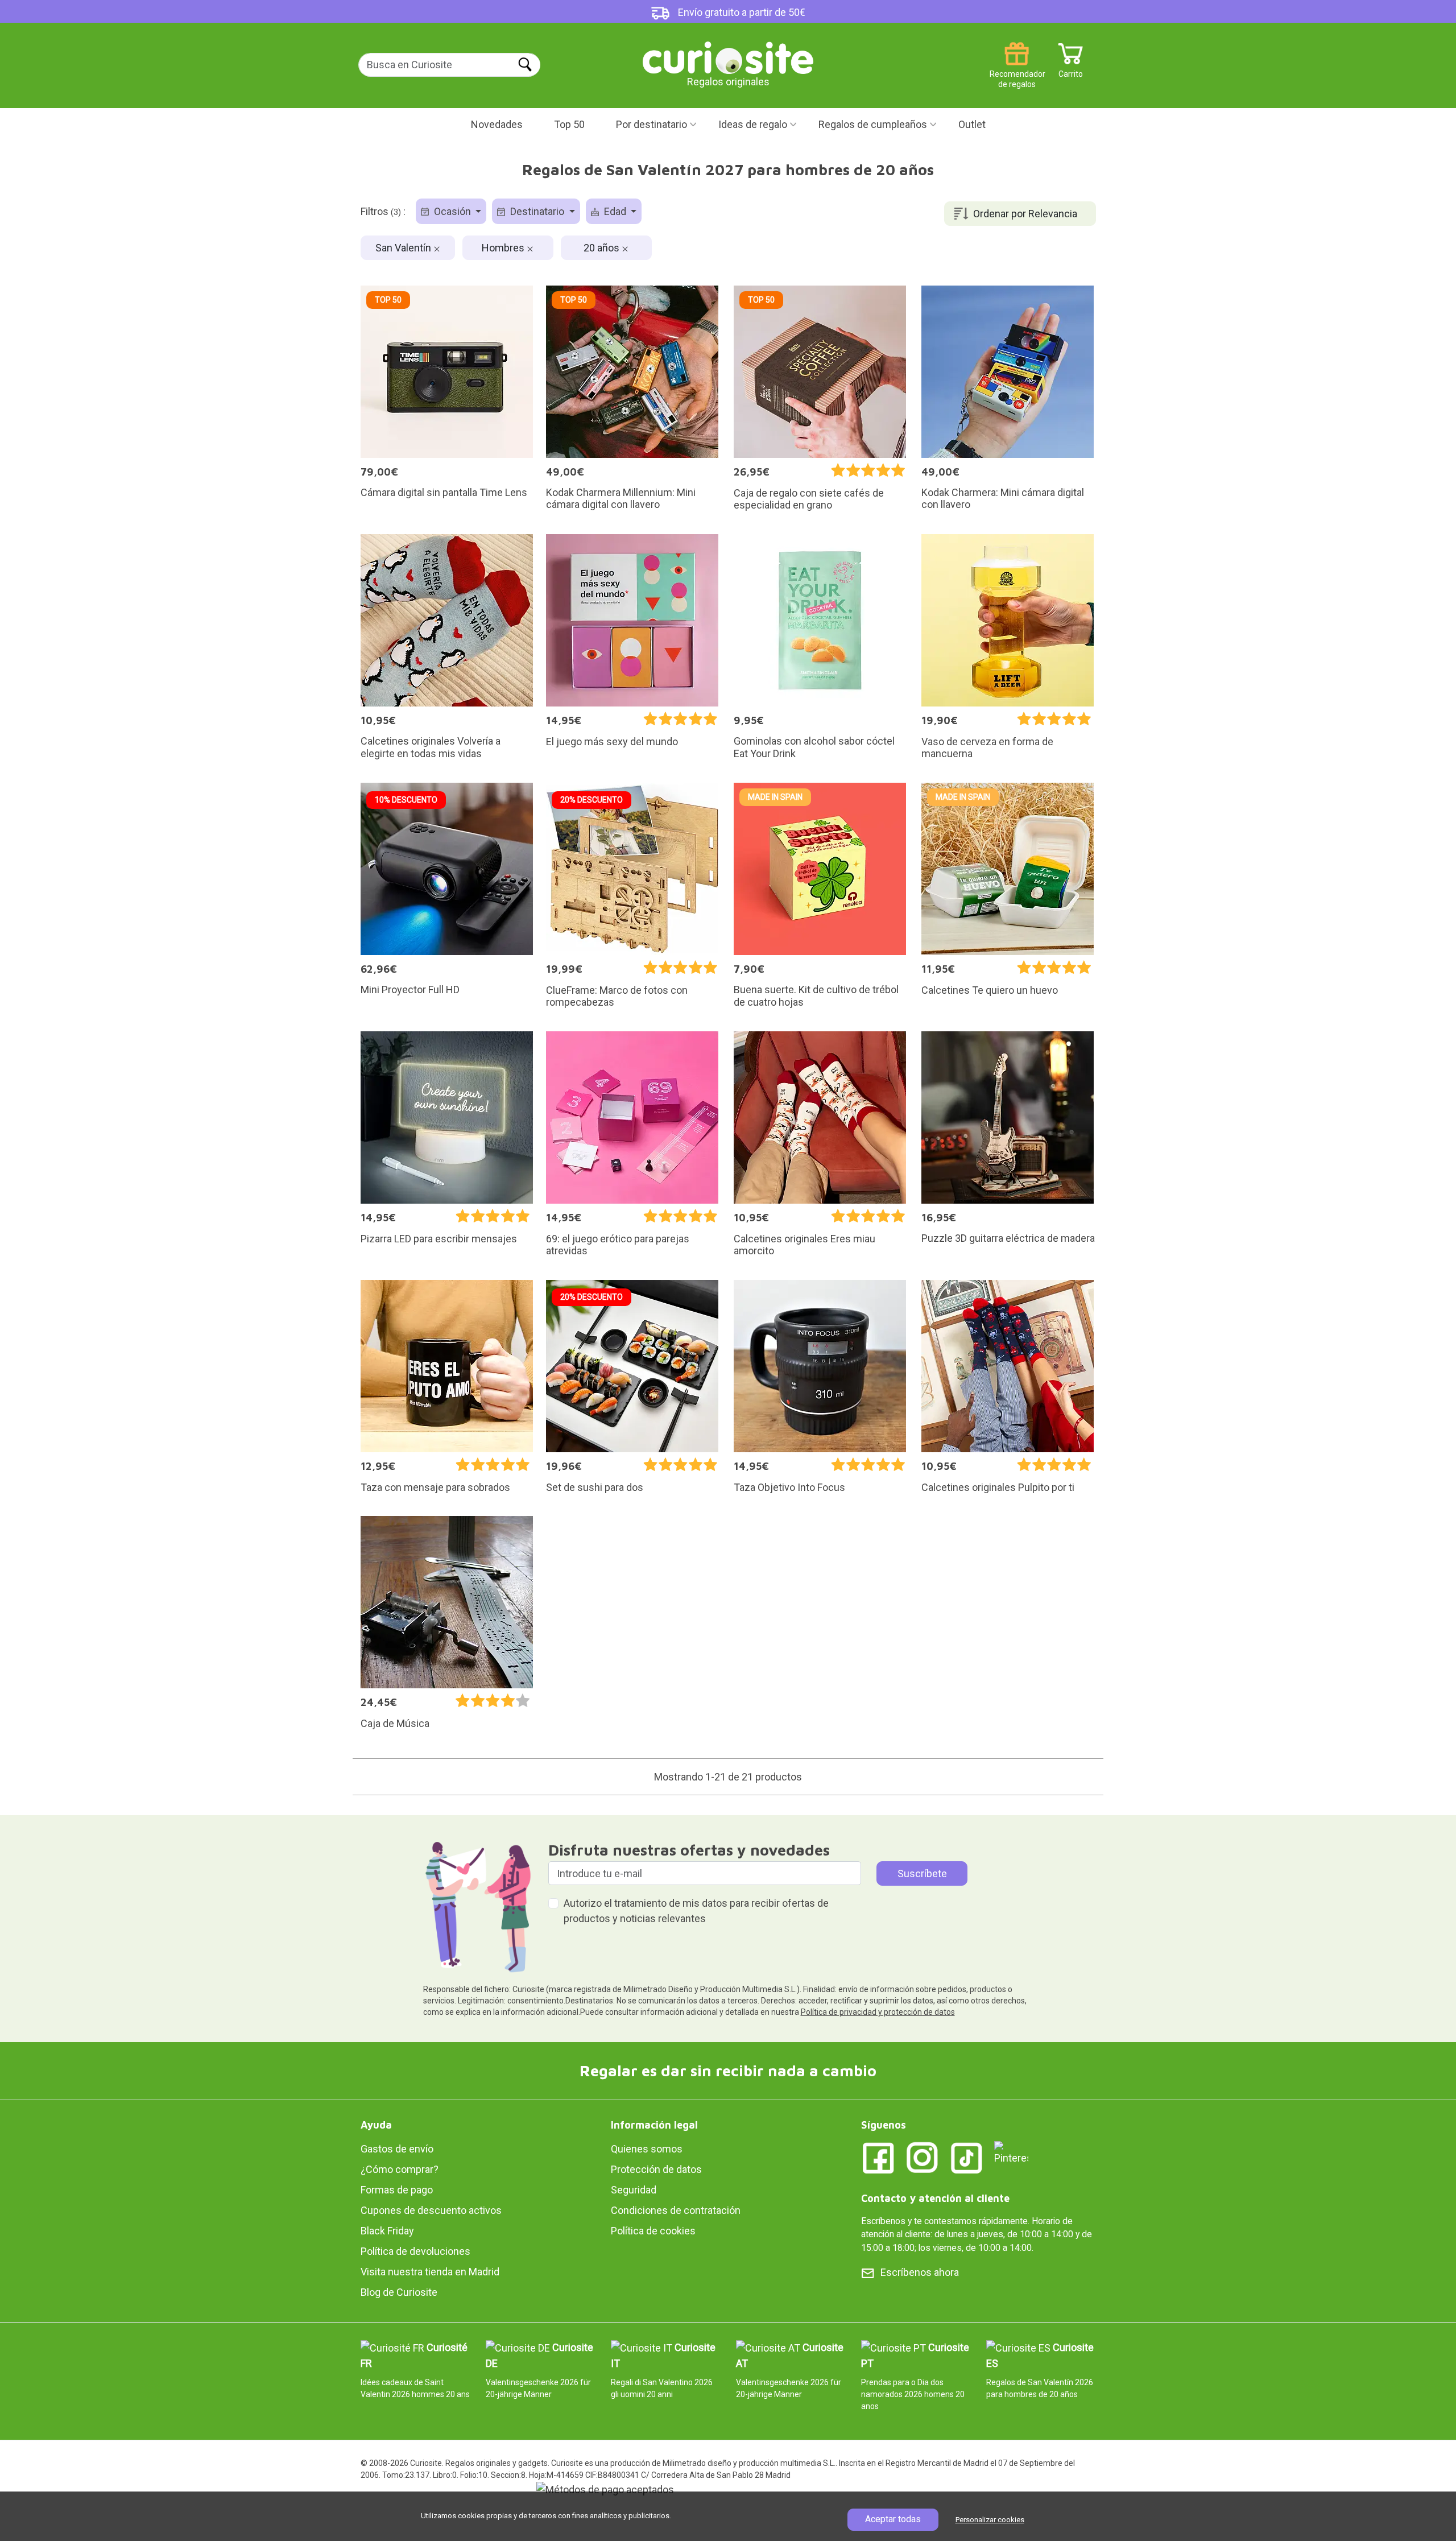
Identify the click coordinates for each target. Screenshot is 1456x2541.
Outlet (972, 124)
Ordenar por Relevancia (1025, 214)
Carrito (1071, 70)
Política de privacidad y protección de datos (878, 2012)
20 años (603, 248)
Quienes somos (647, 2149)
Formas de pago (397, 2190)
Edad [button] (615, 211)
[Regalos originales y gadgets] (728, 57)
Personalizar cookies (990, 2520)
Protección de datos (656, 2169)
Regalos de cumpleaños (873, 124)
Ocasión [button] (452, 211)
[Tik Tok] (967, 2157)
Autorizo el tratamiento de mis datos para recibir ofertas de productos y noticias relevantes (696, 1911)
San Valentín (404, 248)
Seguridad (634, 2190)
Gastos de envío (397, 2149)
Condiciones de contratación (676, 2210)
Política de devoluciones (415, 2251)
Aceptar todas (893, 2519)
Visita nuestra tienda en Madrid (430, 2272)
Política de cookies (653, 2231)
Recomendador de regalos (1017, 70)
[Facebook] (878, 2157)
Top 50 (569, 124)
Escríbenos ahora (920, 2272)
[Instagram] (923, 2157)
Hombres (504, 248)
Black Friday (387, 2231)
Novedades (497, 124)
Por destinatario (652, 124)
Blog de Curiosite (399, 2292)
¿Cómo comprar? (400, 2169)
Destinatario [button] (537, 211)
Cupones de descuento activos (431, 2210)
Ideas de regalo (753, 124)
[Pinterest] (1011, 2152)
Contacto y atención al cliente (935, 2198)
